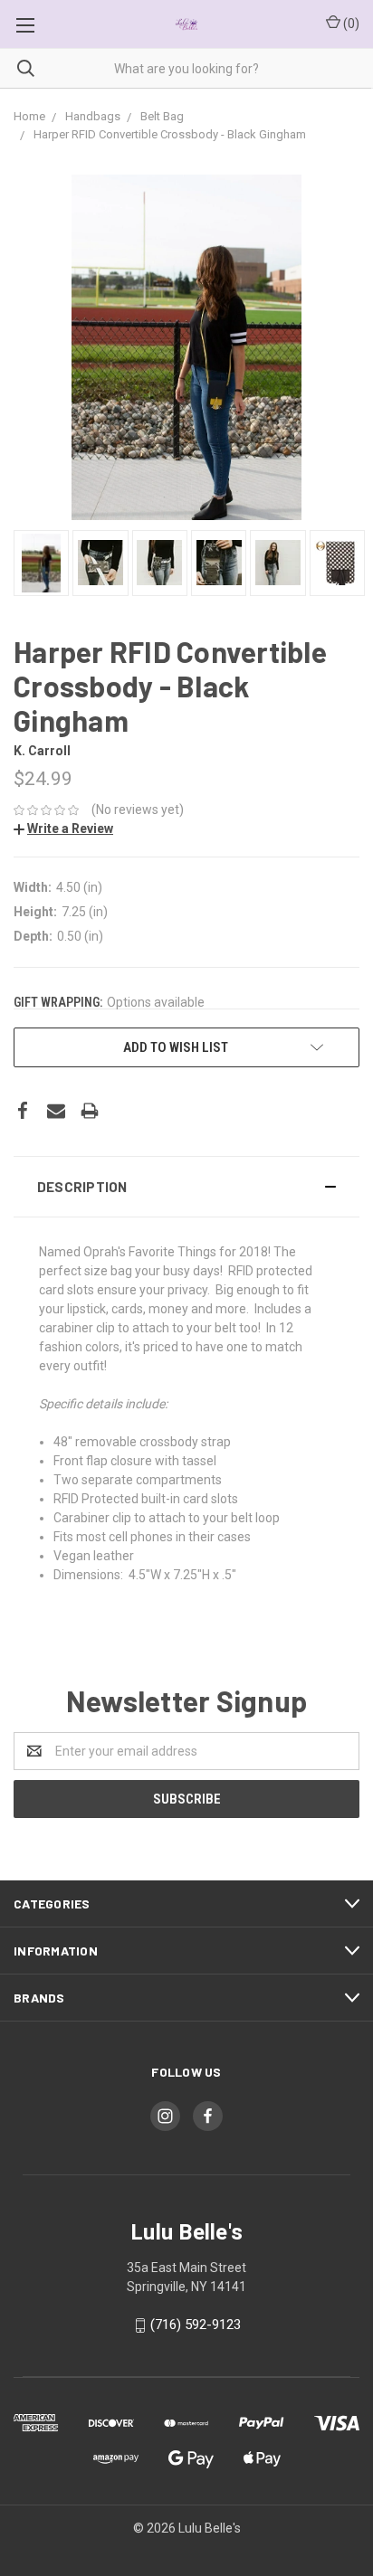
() (350, 24)
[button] (186, 1187)
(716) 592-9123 (196, 2325)
